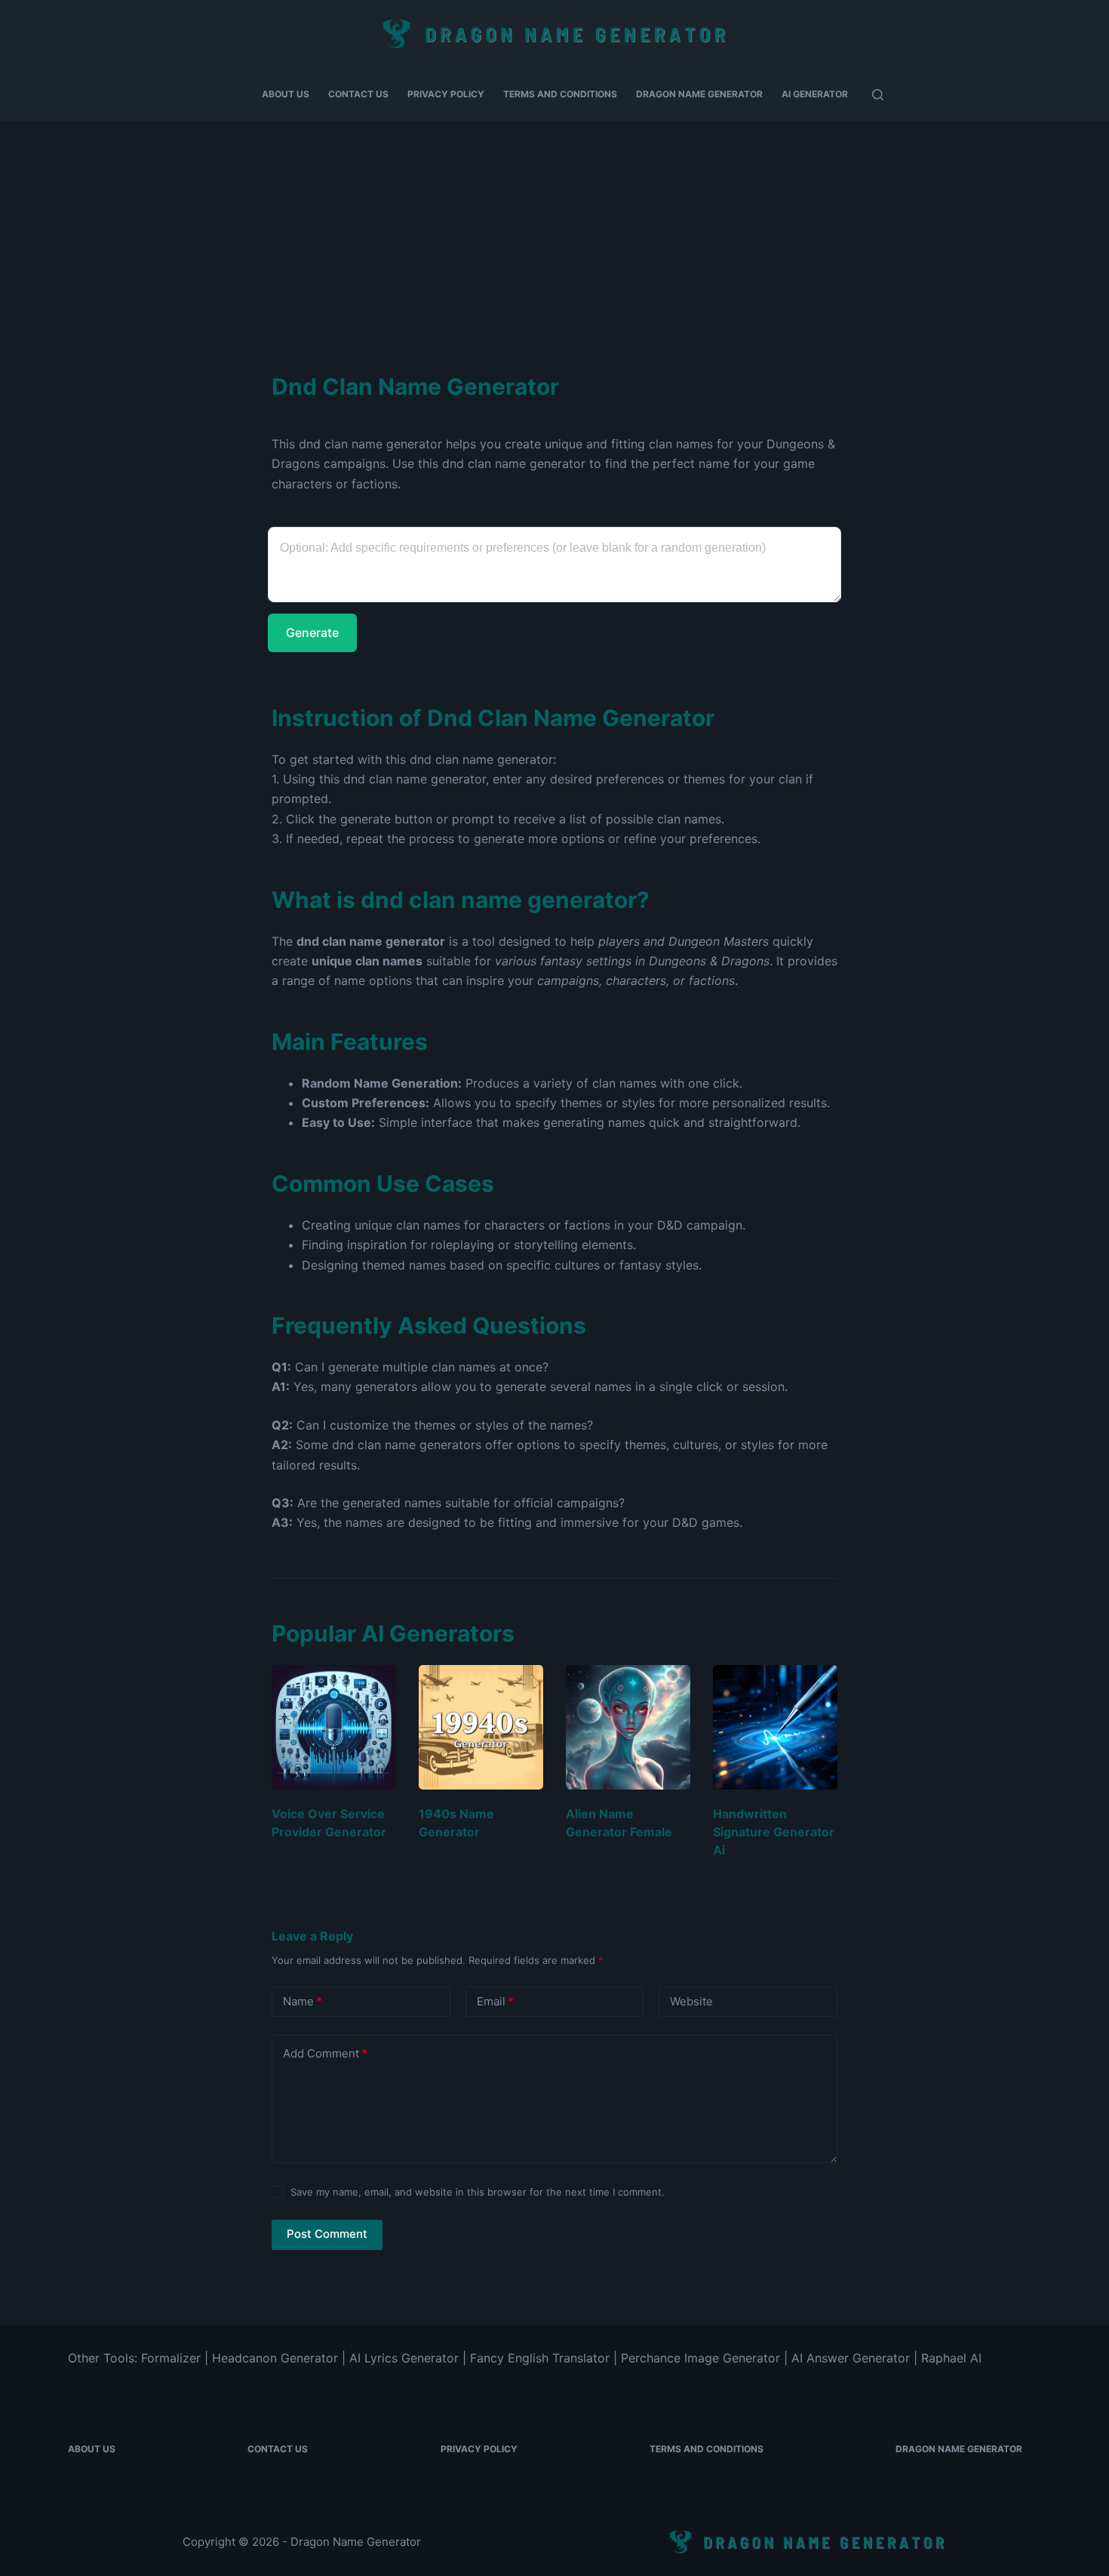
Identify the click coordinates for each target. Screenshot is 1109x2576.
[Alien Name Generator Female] (628, 1727)
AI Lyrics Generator (404, 2358)
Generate (312, 632)
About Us (286, 94)
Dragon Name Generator (699, 94)
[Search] (878, 95)
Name (303, 2001)
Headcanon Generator (275, 2358)
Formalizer (171, 2358)
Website (691, 2001)
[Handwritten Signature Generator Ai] (775, 1727)
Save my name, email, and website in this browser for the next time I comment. (478, 2192)
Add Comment (325, 2053)
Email (495, 2001)
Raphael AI (951, 2358)
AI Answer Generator (851, 2358)
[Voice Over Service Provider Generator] (334, 1727)
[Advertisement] (554, 234)
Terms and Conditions (560, 94)
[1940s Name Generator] (481, 1727)
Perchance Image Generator (700, 2358)
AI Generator (815, 94)
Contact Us (358, 94)
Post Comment (327, 2234)
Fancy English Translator (540, 2358)
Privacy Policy (446, 94)
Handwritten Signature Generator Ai (774, 1832)
